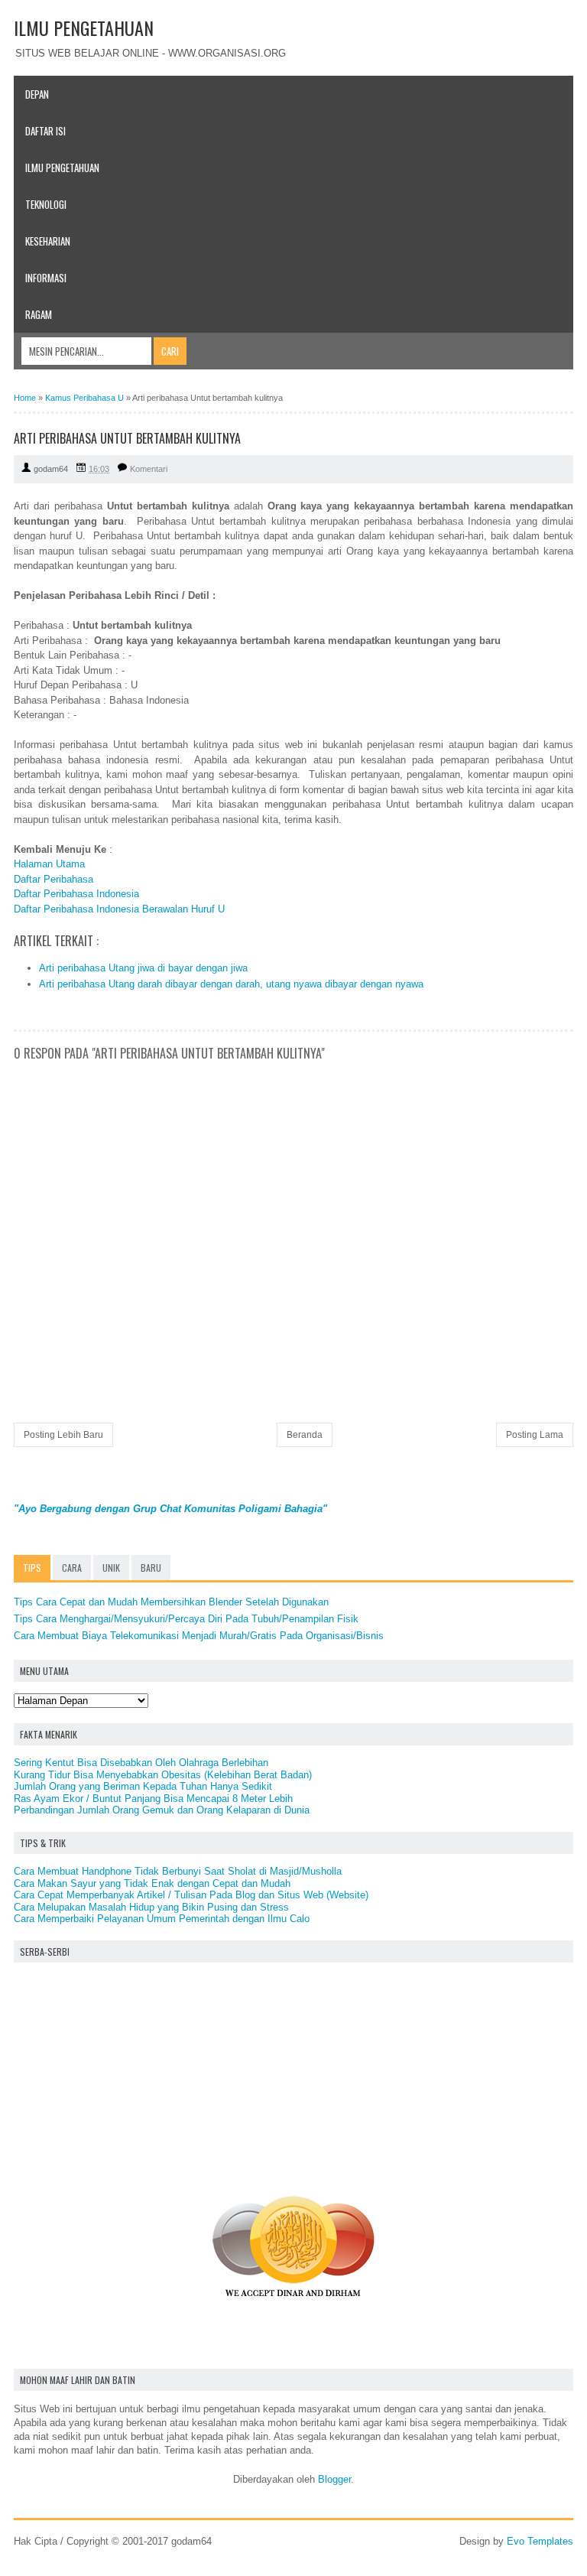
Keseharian (48, 241)
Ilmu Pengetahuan (62, 168)
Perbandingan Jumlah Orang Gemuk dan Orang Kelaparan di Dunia (162, 1810)
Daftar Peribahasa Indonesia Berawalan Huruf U (119, 909)
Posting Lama (535, 1435)
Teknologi (46, 204)
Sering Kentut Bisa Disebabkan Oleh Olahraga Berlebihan (141, 1763)
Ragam (39, 314)
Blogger (334, 2479)
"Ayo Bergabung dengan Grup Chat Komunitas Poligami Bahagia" (170, 1509)
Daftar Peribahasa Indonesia (76, 894)
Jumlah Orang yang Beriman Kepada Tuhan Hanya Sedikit (143, 1786)
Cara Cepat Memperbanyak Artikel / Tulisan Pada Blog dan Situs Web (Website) (191, 1895)
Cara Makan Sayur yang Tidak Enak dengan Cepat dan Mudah (152, 1883)
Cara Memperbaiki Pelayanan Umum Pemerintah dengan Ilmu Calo (162, 1919)
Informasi (46, 278)
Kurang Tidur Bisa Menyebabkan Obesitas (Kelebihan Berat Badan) (163, 1775)
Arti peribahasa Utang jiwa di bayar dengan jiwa (143, 968)
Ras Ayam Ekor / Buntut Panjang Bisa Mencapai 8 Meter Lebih (153, 1799)
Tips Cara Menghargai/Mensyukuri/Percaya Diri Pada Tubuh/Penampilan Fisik (186, 1619)
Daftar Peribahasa (54, 879)
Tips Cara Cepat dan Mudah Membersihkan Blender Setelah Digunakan (171, 1602)
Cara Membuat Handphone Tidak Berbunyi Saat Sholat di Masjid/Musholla (178, 1871)
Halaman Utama (49, 864)
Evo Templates (540, 2541)
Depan (37, 94)
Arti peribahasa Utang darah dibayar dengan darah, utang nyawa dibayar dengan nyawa (231, 984)
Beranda (305, 1435)
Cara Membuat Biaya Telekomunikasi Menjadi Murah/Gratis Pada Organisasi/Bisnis (199, 1636)
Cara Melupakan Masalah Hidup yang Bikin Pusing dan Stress (151, 1907)
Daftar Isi (45, 131)
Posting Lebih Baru (63, 1435)
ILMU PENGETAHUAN (84, 28)
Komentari (149, 469)
